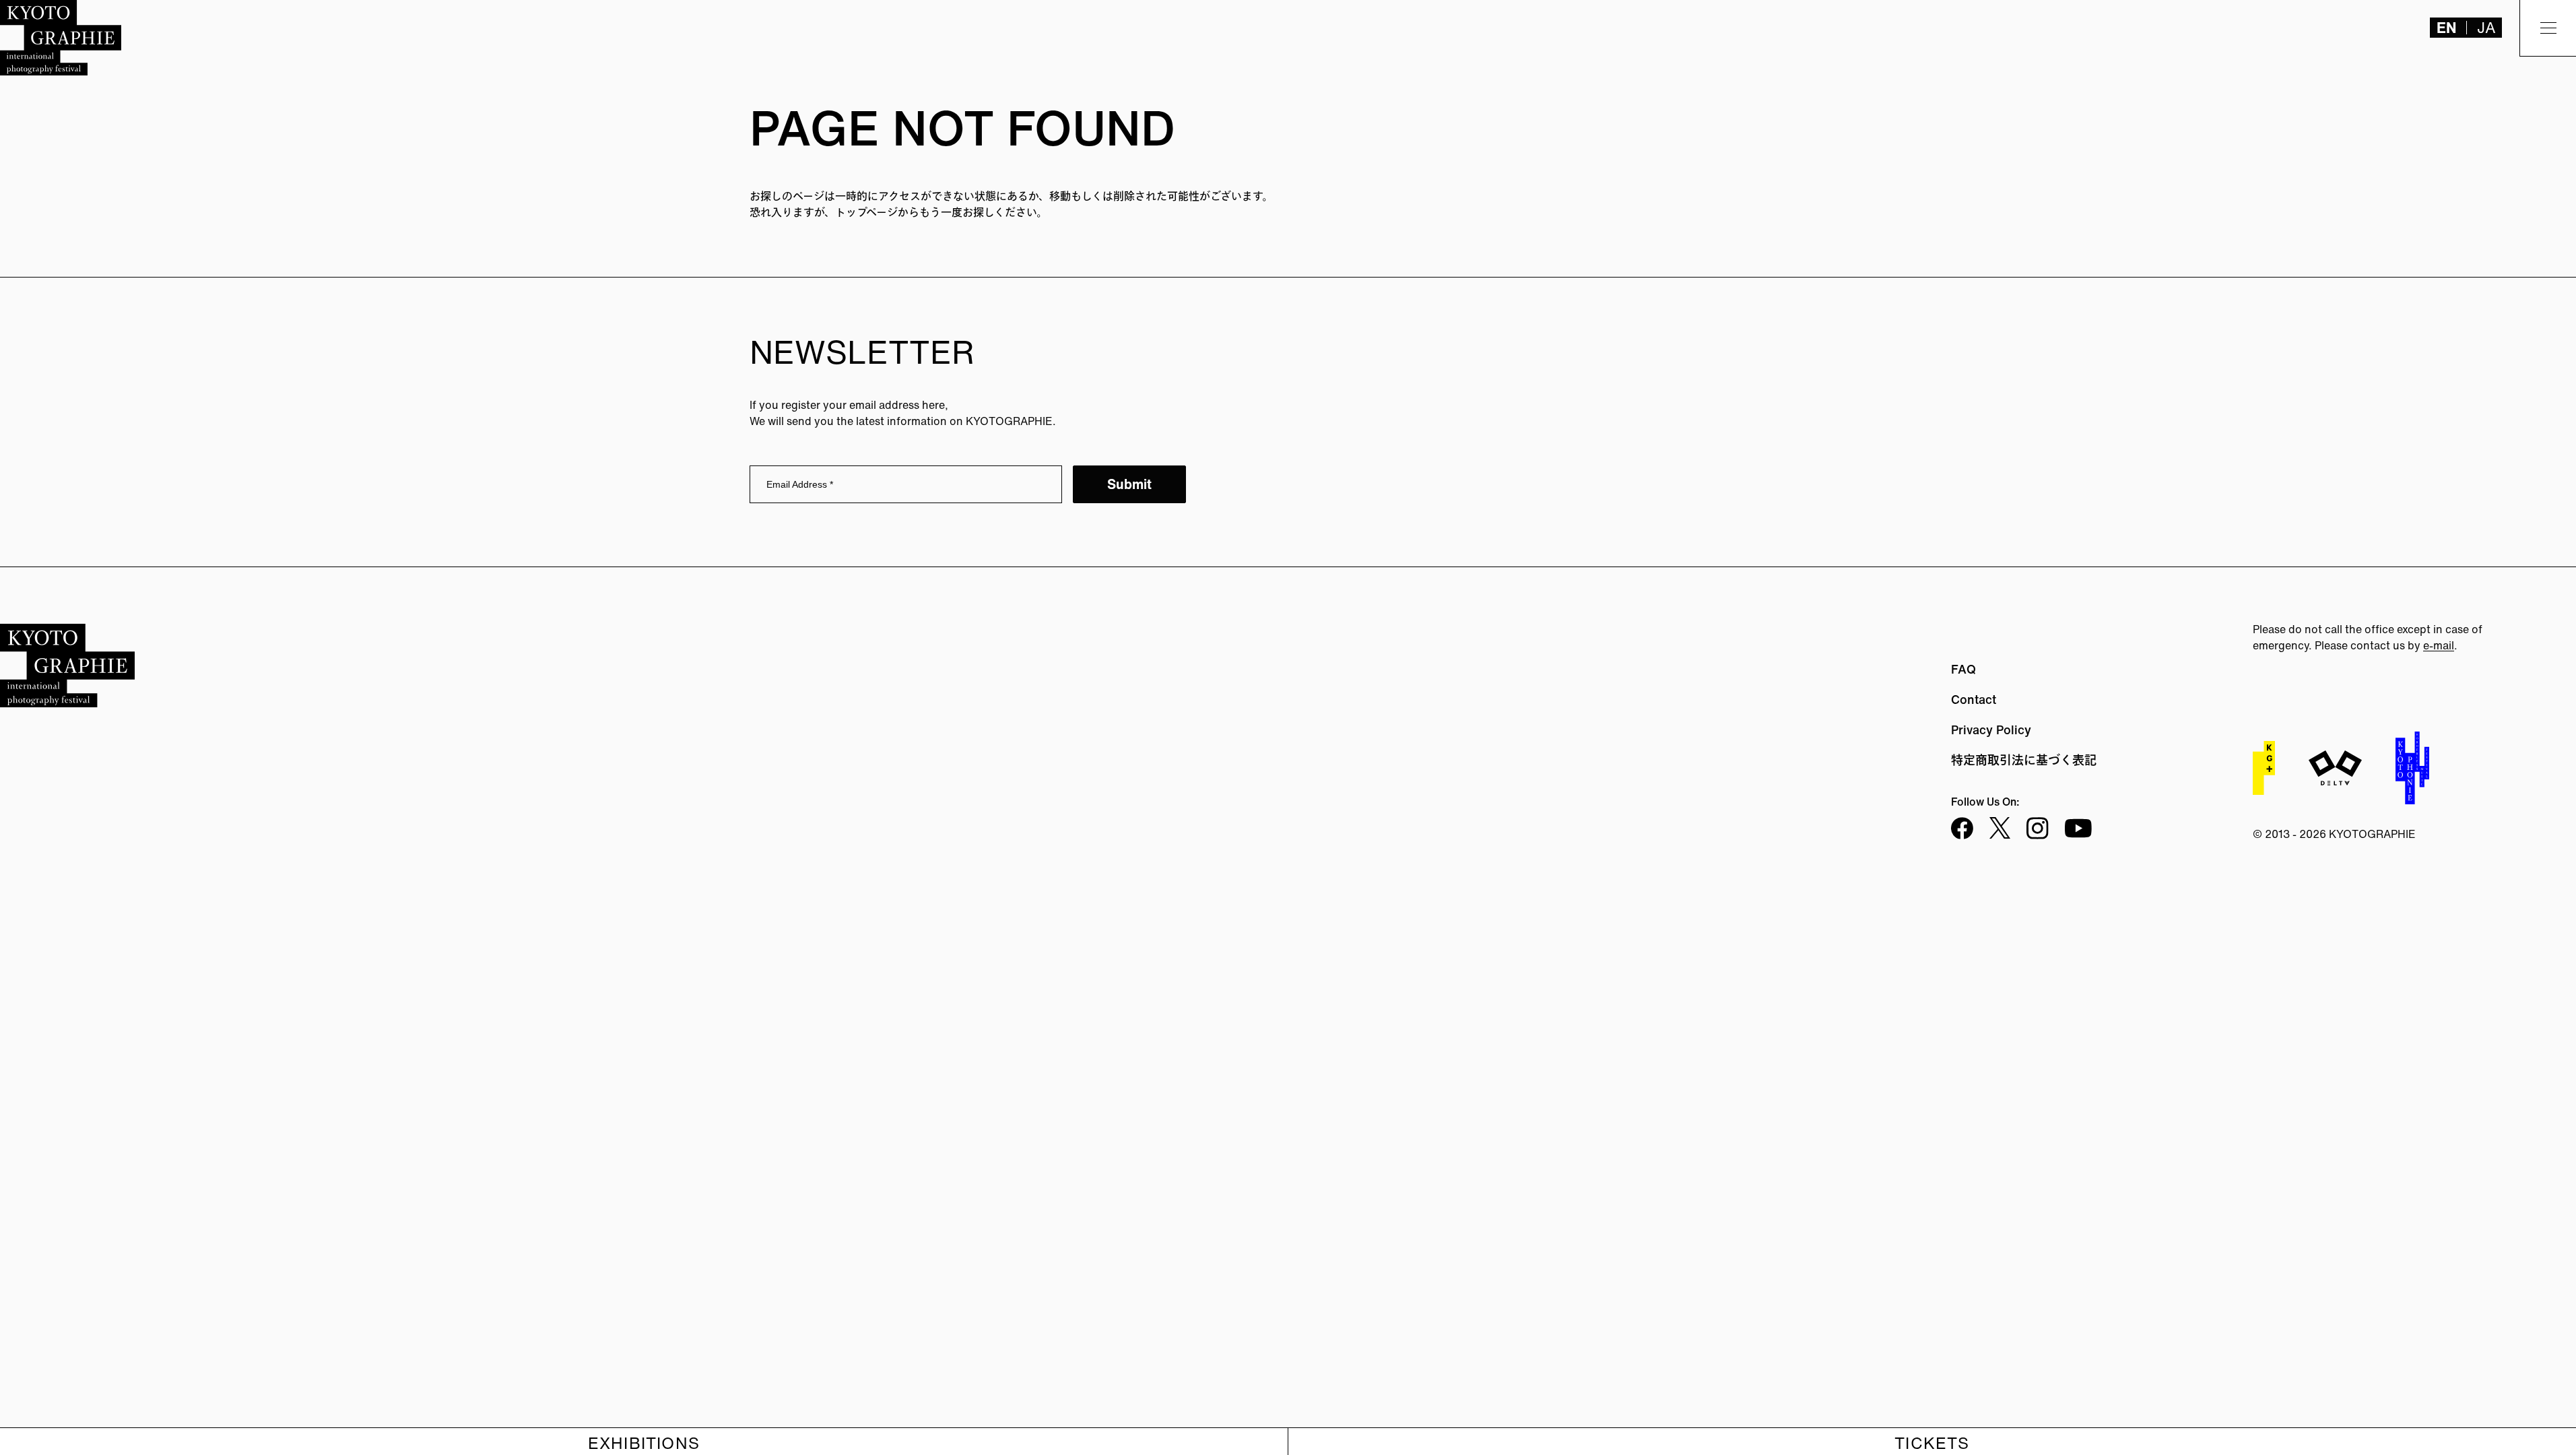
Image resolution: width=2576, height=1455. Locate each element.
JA (2486, 28)
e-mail (2439, 645)
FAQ (1963, 669)
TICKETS (1932, 1443)
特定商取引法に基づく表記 (2024, 760)
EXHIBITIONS (644, 1443)
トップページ (866, 212)
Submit (1129, 484)
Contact (1974, 699)
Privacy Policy (1991, 730)
